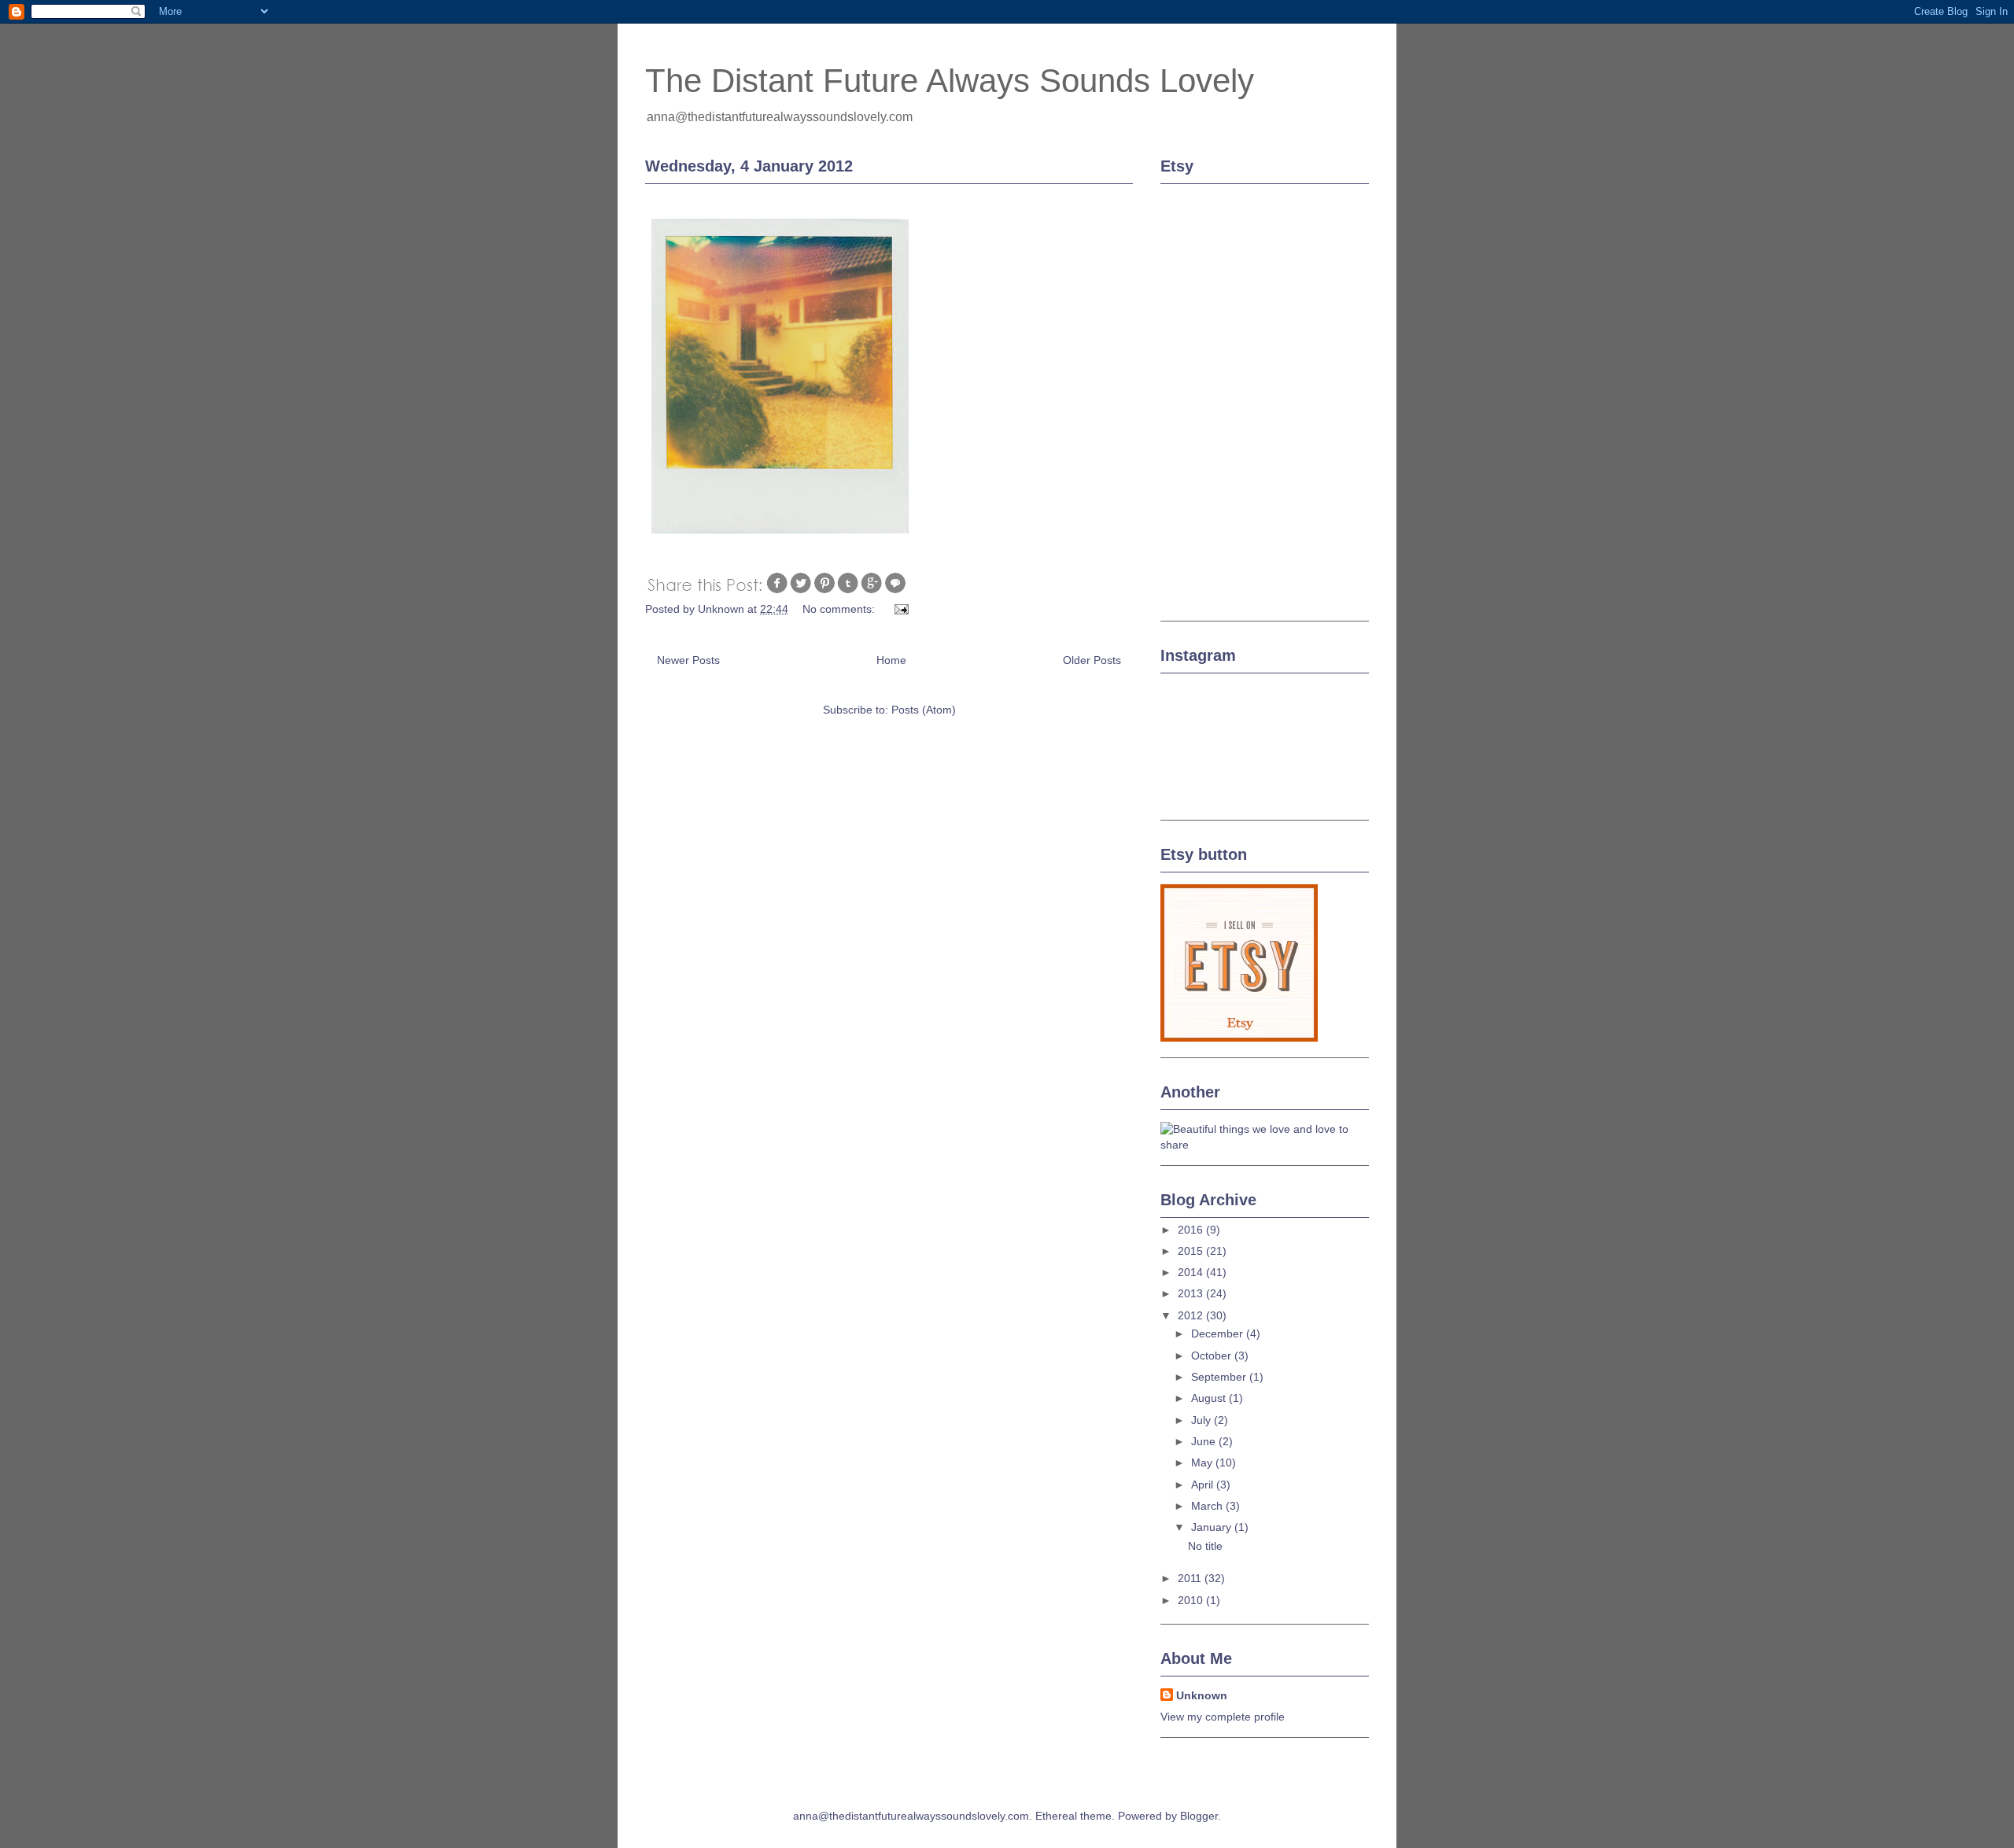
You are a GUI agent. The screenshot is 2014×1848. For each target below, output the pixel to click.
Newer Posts (688, 660)
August (1210, 1398)
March (1208, 1506)
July (1202, 1420)
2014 (1192, 1272)
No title (1205, 1546)
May (1203, 1463)
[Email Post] (900, 609)
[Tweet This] (801, 591)
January (1213, 1527)
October (1213, 1356)
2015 (1192, 1251)
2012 (1192, 1315)
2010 (1192, 1600)
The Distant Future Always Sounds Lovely (950, 81)
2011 (1191, 1578)
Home (891, 660)
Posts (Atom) (924, 710)
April (1204, 1485)
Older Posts (1092, 660)
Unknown (1202, 1695)
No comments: (840, 609)
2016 (1192, 1230)
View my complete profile (1223, 1717)
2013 (1192, 1293)
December (1219, 1333)
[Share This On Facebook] (777, 591)
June (1205, 1441)
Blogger (1199, 1816)
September (1220, 1377)
